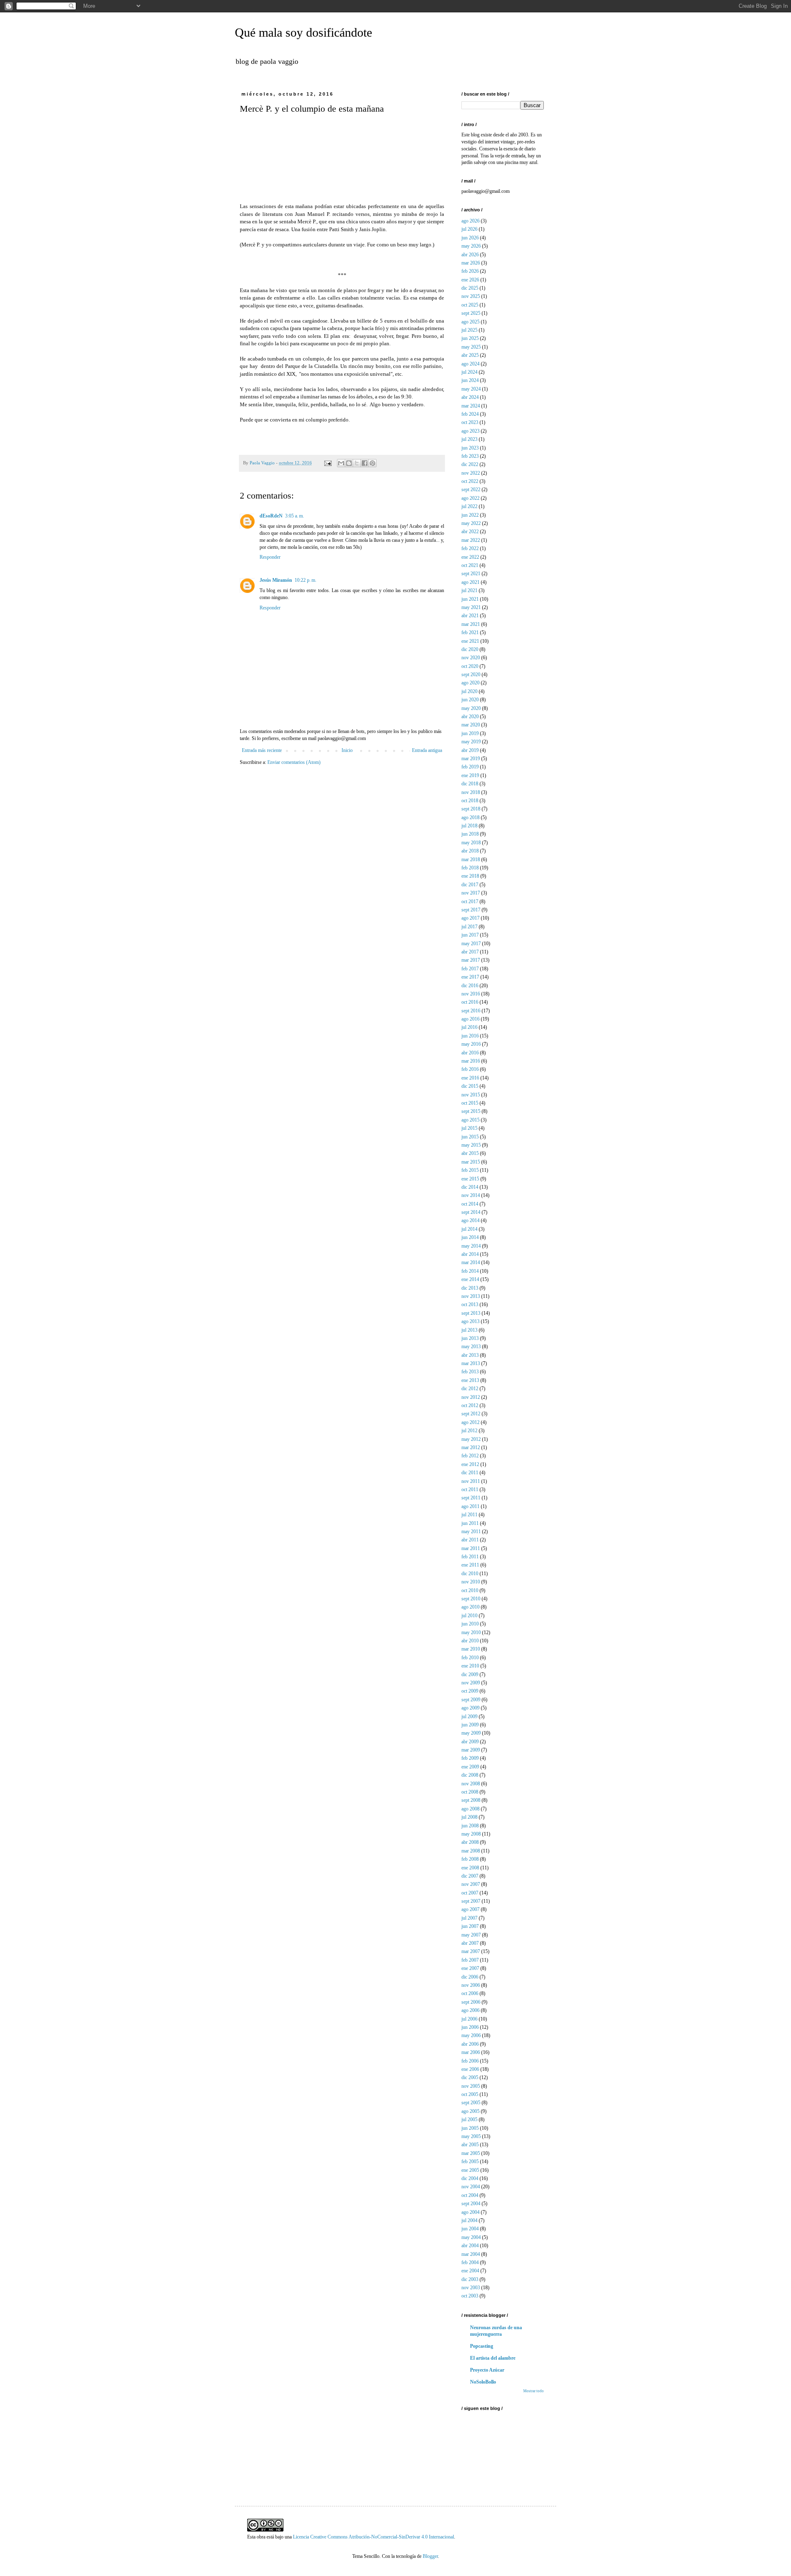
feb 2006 (470, 2061)
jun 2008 (470, 1826)
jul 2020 (469, 691)
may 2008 (471, 1834)
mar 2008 (471, 1851)
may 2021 (471, 607)
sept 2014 (471, 1212)
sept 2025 (471, 313)
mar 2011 (471, 1548)
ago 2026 (470, 221)
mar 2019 (471, 759)
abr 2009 (470, 1742)
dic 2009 (470, 1674)
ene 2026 (470, 280)
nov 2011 (471, 1481)
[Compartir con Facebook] (365, 463)
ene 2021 (470, 641)
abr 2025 (470, 355)
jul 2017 (469, 927)
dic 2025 (470, 288)
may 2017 (471, 944)
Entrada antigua (427, 750)
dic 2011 (470, 1473)
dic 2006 (470, 1977)
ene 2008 (470, 1868)
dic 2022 (470, 464)
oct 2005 (470, 2094)
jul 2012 (469, 1431)
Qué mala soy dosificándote (303, 32)
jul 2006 (469, 2019)
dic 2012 (470, 1389)
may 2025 (471, 347)
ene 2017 (470, 977)
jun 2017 (470, 935)
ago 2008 (470, 1809)
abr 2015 (470, 1153)
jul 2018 (469, 826)
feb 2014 (470, 1271)
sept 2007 (471, 1901)
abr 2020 (470, 717)
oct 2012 (470, 1405)
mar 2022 (471, 540)
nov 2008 (471, 1784)
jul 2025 (469, 330)
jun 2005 (470, 2128)
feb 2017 (470, 969)
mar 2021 (471, 624)
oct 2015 (470, 1103)
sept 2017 (471, 910)
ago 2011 (470, 1506)
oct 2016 (470, 1002)
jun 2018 (470, 834)
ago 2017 (470, 918)
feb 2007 (470, 1960)
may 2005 (471, 2136)
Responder (270, 557)
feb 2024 (470, 414)
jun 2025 (470, 338)
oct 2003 (470, 2296)
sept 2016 (471, 1011)
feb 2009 (470, 1758)
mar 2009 (471, 1750)
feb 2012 (470, 1456)
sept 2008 (471, 1800)
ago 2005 (470, 2111)
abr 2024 (470, 397)
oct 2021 (470, 565)
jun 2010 (470, 1624)
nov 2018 (471, 792)
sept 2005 (471, 2103)
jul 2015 (469, 1128)
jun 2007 (470, 1926)
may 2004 (471, 2237)
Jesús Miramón (276, 580)
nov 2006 (471, 1985)
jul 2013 (469, 1330)
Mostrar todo (534, 2391)
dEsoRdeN (271, 516)
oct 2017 (470, 902)
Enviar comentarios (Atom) (294, 762)
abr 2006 (470, 2044)
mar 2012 (471, 1447)
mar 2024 (471, 406)
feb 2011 (470, 1557)
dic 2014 (470, 1187)
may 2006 (471, 2035)
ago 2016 (470, 1019)
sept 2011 (471, 1498)
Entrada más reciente (262, 750)
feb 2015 (470, 1170)
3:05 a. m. (295, 516)
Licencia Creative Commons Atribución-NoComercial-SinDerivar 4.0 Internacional (373, 2537)
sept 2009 (471, 1700)
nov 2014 (471, 1195)
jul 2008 (469, 1817)
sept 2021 (471, 574)
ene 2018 (470, 876)
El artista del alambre (493, 2358)
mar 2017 (471, 960)
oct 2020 (470, 666)
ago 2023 (470, 431)
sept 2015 (471, 1111)
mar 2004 (471, 2254)
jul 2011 (469, 1515)
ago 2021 (470, 582)
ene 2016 (470, 1078)
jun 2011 (470, 1523)
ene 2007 (470, 1968)
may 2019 (471, 742)
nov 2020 (471, 658)
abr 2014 (470, 1254)
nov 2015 (471, 1095)
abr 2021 (470, 616)
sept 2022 (471, 489)
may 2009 (471, 1733)
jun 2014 (470, 1237)
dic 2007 (470, 1876)
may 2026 (471, 246)
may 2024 (471, 389)
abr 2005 (470, 2145)
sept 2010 (471, 1599)
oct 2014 (470, 1204)
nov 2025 (471, 296)
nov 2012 (471, 1397)
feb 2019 (470, 767)
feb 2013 (470, 1372)
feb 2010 (470, 1658)
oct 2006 (470, 1993)
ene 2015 (470, 1179)
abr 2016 (470, 1053)
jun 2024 (470, 380)
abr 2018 (470, 851)
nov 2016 (471, 994)
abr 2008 (470, 1842)
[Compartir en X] (357, 463)
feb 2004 (470, 2262)
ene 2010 (470, 1666)
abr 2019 (470, 750)
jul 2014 (469, 1229)
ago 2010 (470, 1607)
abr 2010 (470, 1641)
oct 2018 (470, 801)
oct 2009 (470, 1691)
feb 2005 (470, 2161)
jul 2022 (469, 506)
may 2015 (471, 1145)
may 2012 (471, 1439)
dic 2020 (470, 649)
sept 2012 (471, 1414)
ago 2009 (470, 1708)
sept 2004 (471, 2204)
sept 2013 (471, 1313)
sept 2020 (471, 674)
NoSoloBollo (483, 2382)
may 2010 (471, 1632)
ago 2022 (470, 498)
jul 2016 (469, 1027)
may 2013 (471, 1347)
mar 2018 (471, 859)
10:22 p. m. (305, 580)
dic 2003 (470, 2279)
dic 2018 (470, 784)
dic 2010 (470, 1574)
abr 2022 (470, 532)
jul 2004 (469, 2220)
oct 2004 (470, 2195)
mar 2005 (471, 2153)
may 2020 (471, 708)
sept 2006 (471, 2002)
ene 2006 (470, 2069)
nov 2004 (471, 2187)
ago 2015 (470, 1120)
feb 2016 (470, 1069)
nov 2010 (471, 1582)
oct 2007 (470, 1893)
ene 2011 (470, 1565)
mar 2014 (471, 1262)
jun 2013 (470, 1338)
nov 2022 (471, 473)
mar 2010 (471, 1649)
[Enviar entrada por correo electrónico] (328, 463)
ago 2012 (470, 1422)
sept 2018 (471, 809)
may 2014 (471, 1246)
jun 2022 (470, 515)
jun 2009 (470, 1725)
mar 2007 (471, 1951)
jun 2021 (470, 599)
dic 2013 (470, 1288)
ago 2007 (470, 1909)
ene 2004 (470, 2271)
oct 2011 (470, 1489)
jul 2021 (469, 590)
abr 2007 (470, 1943)
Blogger (430, 2556)
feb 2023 (470, 456)
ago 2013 (470, 1321)
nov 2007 (471, 1884)
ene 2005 (470, 2170)
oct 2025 (470, 305)
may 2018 (471, 843)
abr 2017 (470, 952)
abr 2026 (470, 255)
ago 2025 (470, 322)
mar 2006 (471, 2052)
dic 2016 (470, 986)
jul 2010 (469, 1616)
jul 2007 (469, 1918)
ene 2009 (470, 1767)
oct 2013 (470, 1304)
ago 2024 (470, 364)
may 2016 (471, 1044)
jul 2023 (469, 439)
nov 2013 (471, 1296)
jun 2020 (470, 700)
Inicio (347, 750)
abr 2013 (470, 1355)
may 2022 (471, 523)
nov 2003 (471, 2288)
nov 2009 (471, 1683)
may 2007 (471, 1935)
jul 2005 (469, 2119)
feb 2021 (470, 632)
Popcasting (482, 2346)
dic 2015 (470, 1086)
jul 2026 (469, 229)
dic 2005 (470, 2077)
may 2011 (471, 1532)
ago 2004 (470, 2212)
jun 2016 (470, 1036)
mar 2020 (471, 725)
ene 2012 (470, 1464)
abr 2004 (470, 2246)
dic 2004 (470, 2178)
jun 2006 (470, 2027)
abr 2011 (470, 1540)
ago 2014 (470, 1220)
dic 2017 (470, 885)
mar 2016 (471, 1061)
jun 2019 (470, 733)
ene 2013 (470, 1380)
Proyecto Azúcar (487, 2370)
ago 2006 (470, 2010)
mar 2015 (471, 1162)
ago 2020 (470, 683)
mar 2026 (471, 263)
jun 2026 (470, 238)
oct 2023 (470, 422)
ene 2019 (470, 775)
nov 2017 (471, 893)
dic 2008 (470, 1775)
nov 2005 (471, 2086)
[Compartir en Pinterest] (372, 463)
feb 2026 (470, 271)
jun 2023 (470, 448)
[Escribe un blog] (349, 463)
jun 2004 (470, 2229)
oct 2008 (470, 1792)
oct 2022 (470, 481)
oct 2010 (470, 1590)
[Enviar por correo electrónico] (341, 463)
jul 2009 (469, 1717)
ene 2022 (470, 557)
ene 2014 (470, 1279)
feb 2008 (470, 1859)
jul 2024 (469, 372)
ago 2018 (470, 817)
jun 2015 (470, 1137)
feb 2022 (470, 548)
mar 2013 (471, 1363)
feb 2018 (470, 868)
